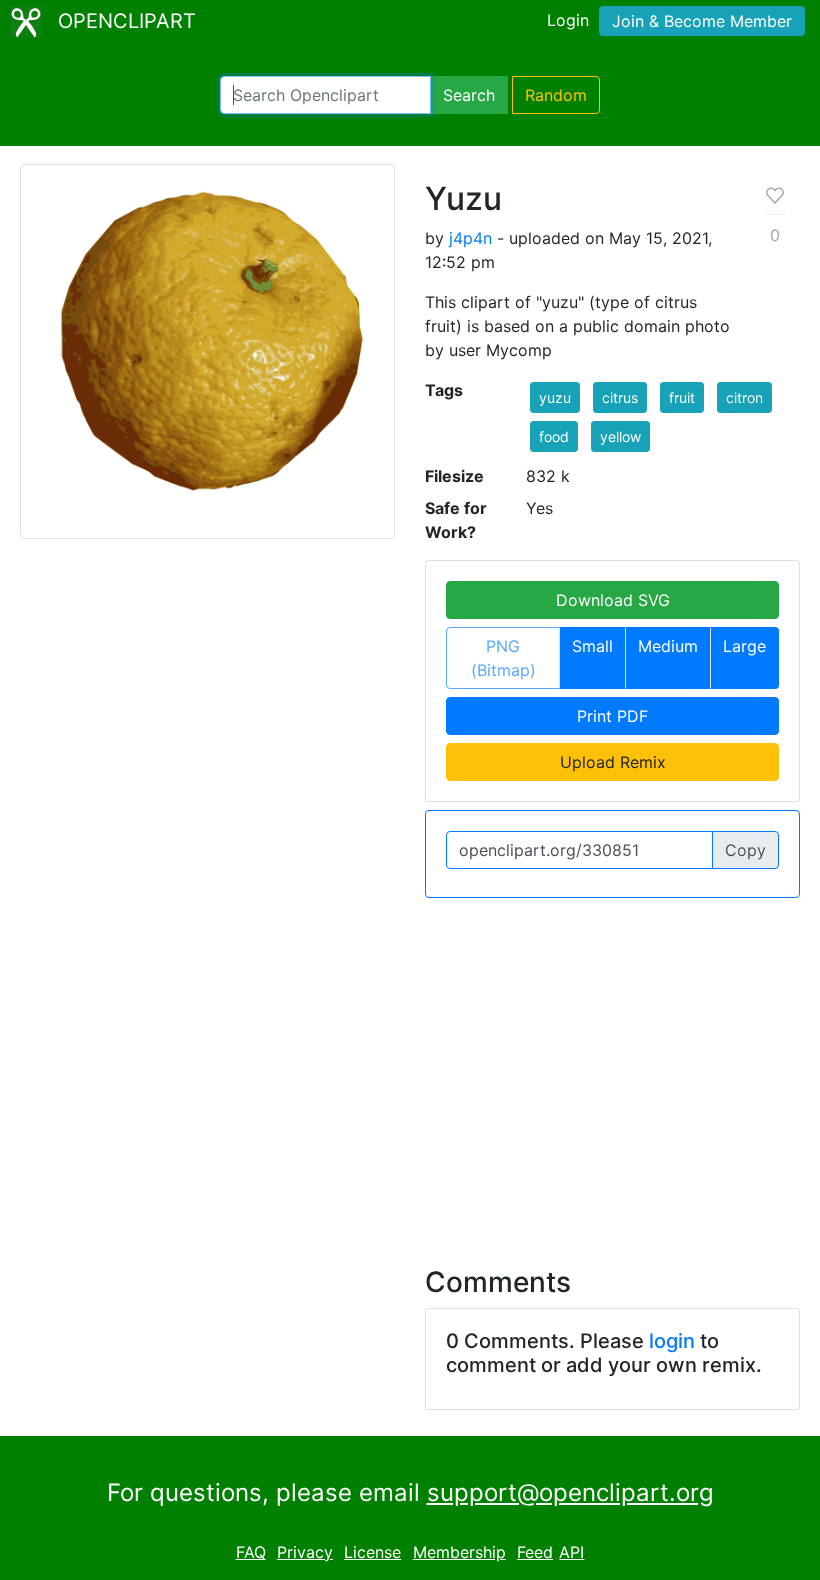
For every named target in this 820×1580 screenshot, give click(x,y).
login (672, 1341)
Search (469, 95)
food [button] (554, 436)
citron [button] (744, 397)
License (372, 1552)
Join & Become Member (702, 21)
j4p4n (470, 238)
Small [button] (592, 646)
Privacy (305, 1552)
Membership (459, 1552)
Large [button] (744, 646)
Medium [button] (668, 646)
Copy (745, 850)
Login (568, 20)
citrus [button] (620, 397)
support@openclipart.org (570, 1492)
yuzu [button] (555, 397)
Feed (535, 1552)
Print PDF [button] (612, 716)
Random (556, 95)
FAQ (251, 1552)
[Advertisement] (410, 1070)
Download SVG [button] (613, 600)
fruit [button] (682, 397)
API (571, 1552)
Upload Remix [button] (613, 762)
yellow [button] (620, 436)
